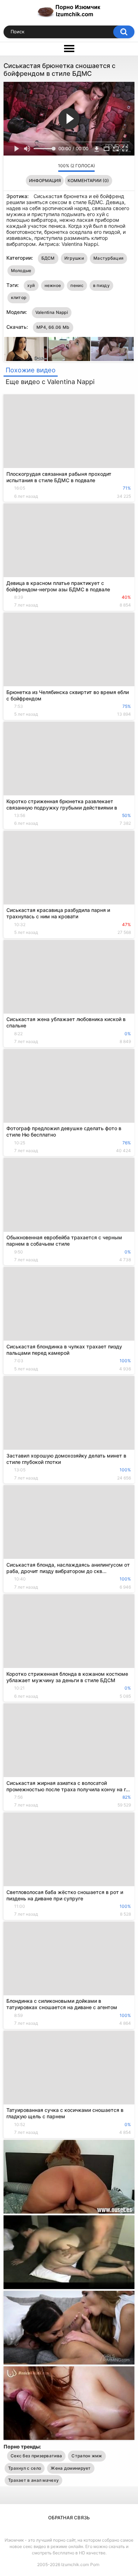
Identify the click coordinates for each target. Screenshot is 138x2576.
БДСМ (48, 258)
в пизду (101, 285)
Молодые (21, 270)
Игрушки (74, 258)
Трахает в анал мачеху (33, 2480)
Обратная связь (69, 2518)
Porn (95, 2564)
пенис (77, 285)
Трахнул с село (25, 2468)
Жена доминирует (71, 2468)
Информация (45, 181)
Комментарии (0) (88, 181)
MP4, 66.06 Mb (53, 327)
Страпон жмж (87, 2456)
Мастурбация (108, 258)
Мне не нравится (51, 168)
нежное (53, 285)
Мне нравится (42, 168)
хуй (31, 285)
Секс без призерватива (36, 2456)
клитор (19, 297)
